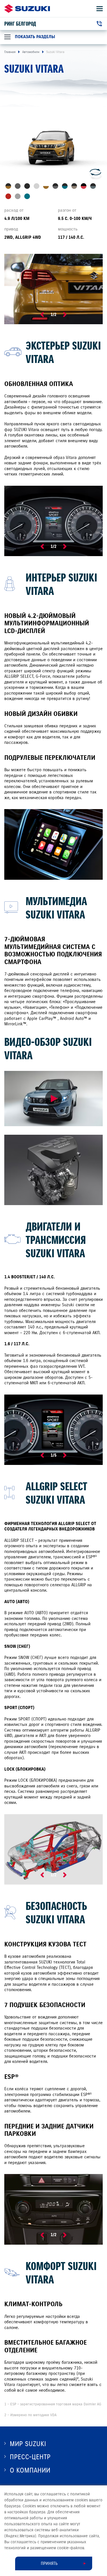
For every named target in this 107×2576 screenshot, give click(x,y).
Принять (49, 2563)
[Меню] (100, 9)
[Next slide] (65, 315)
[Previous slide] (42, 315)
